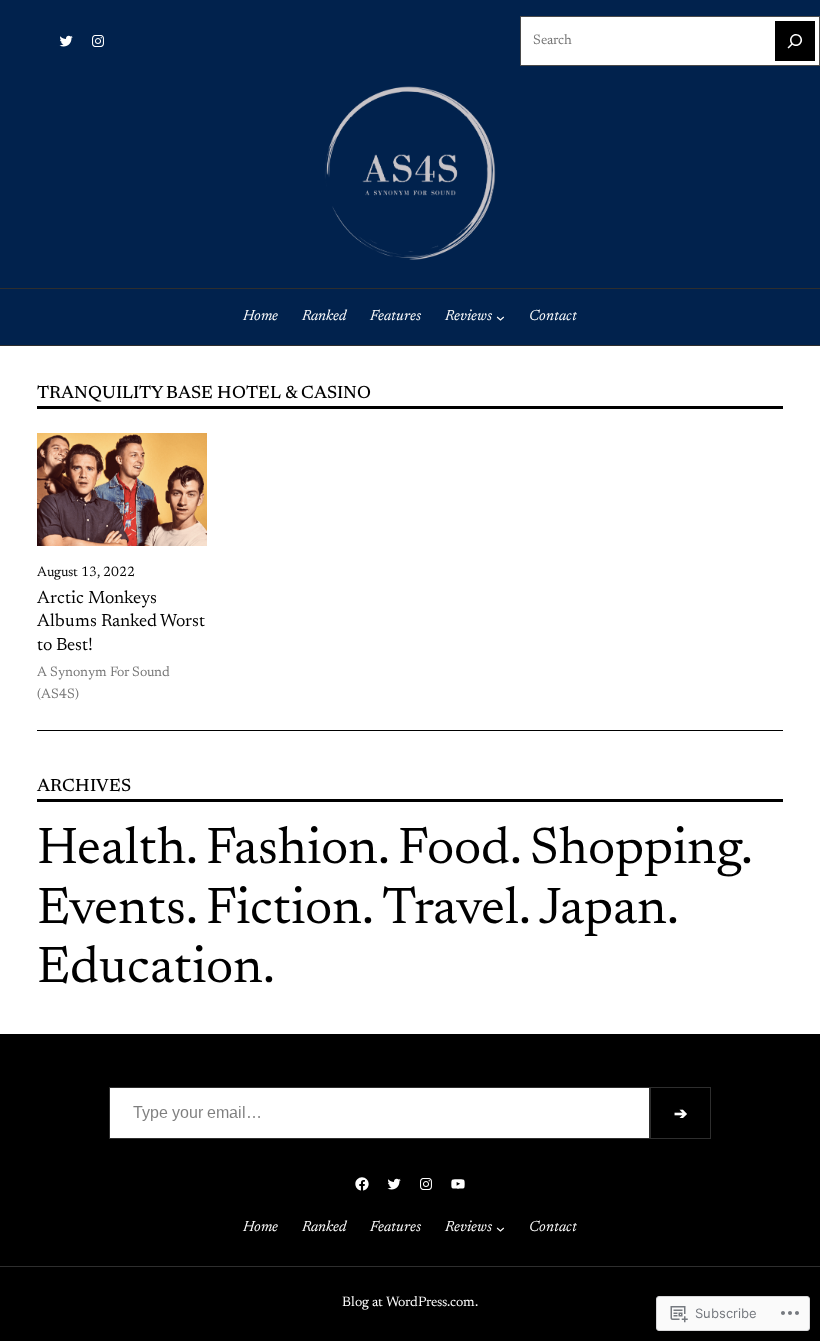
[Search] (795, 41)
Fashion (292, 851)
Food (454, 851)
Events (111, 911)
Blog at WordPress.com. (410, 1303)
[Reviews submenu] (500, 317)
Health (111, 851)
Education (150, 970)
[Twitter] (66, 41)
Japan (603, 911)
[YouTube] (458, 1184)
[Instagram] (98, 41)
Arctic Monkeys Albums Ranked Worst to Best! (121, 622)
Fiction (284, 911)
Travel (450, 911)
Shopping (635, 851)
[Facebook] (362, 1184)
